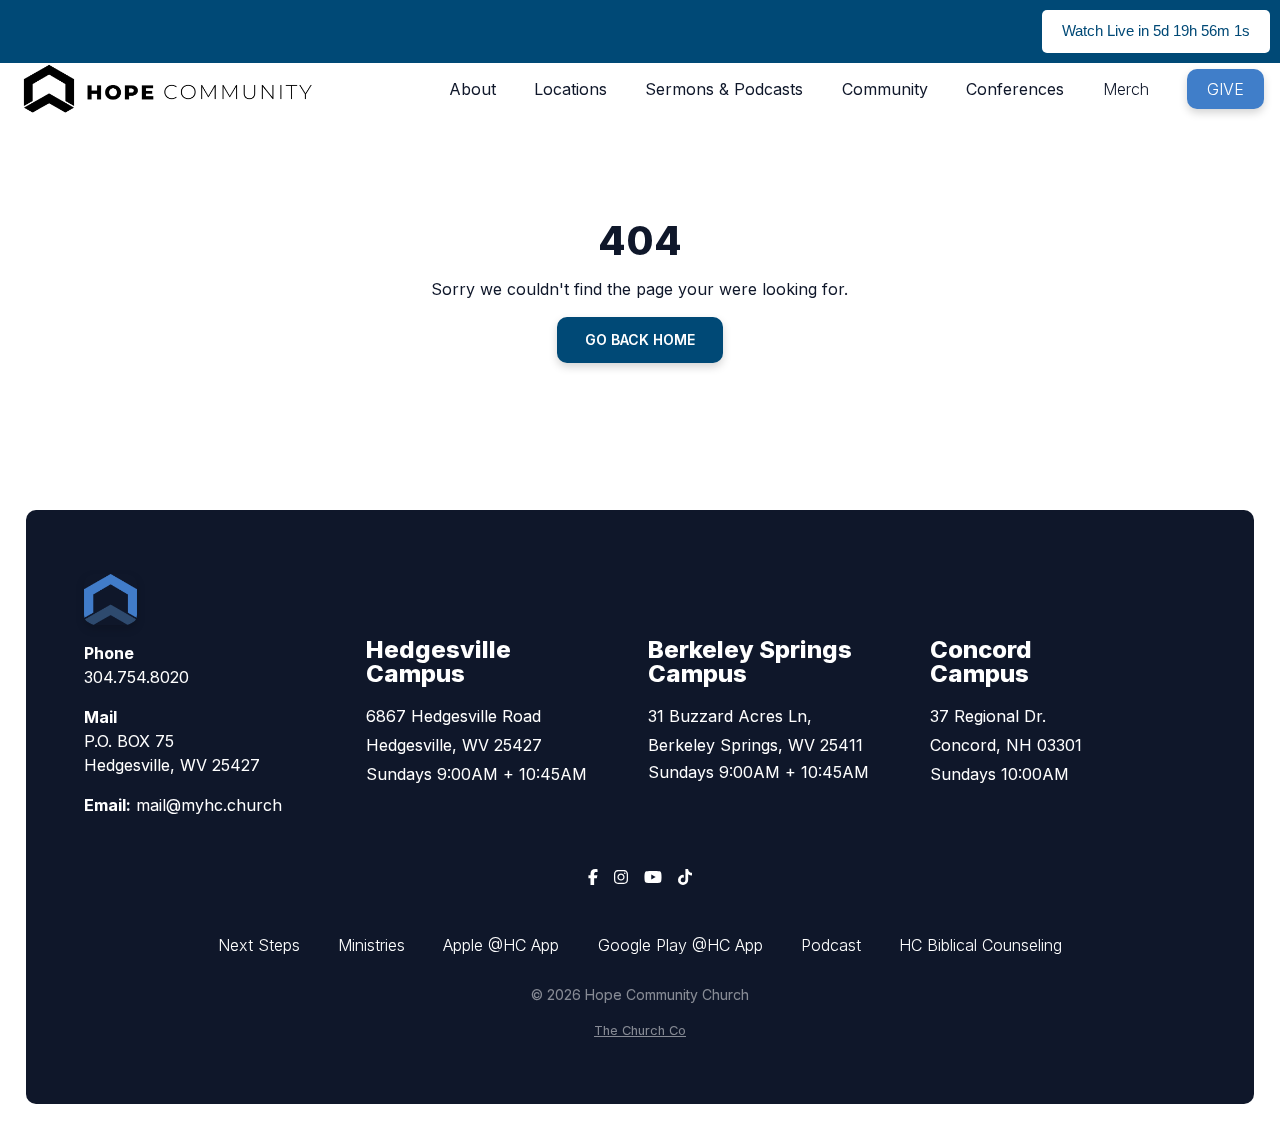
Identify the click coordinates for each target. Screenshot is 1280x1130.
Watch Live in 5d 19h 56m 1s (1156, 30)
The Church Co (640, 1030)
